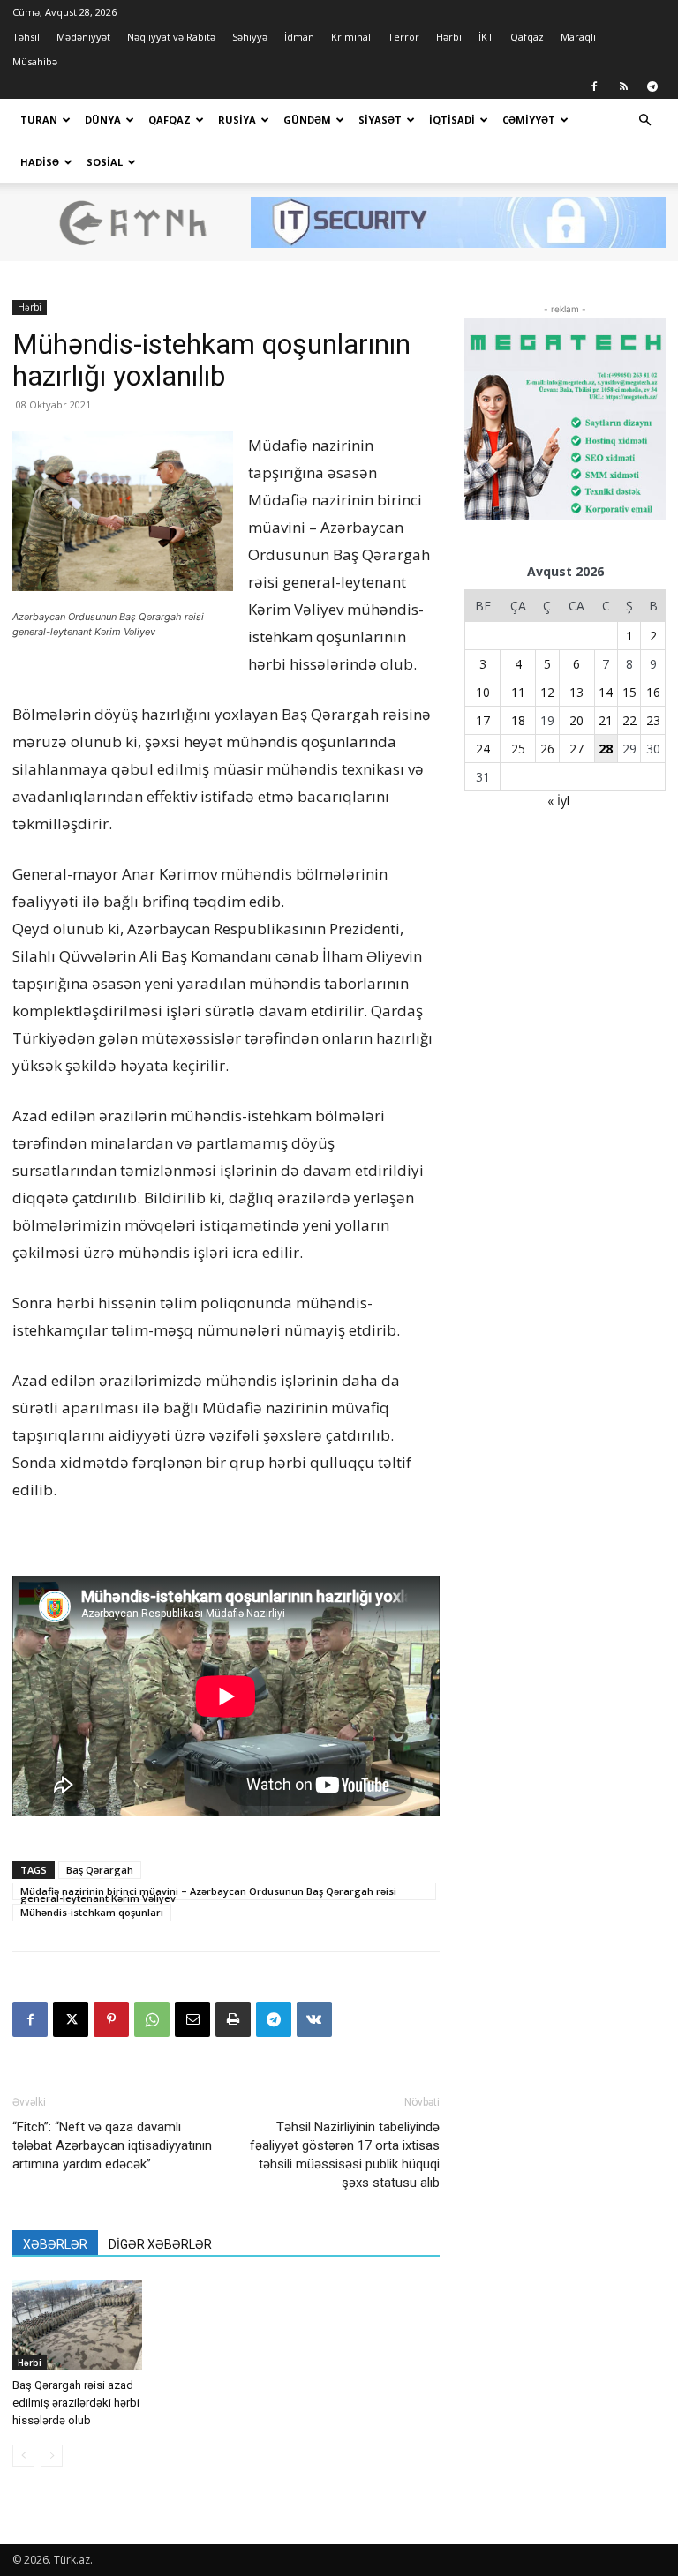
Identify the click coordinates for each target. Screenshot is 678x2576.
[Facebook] (594, 86)
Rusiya (237, 120)
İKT (486, 37)
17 (483, 720)
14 (606, 692)
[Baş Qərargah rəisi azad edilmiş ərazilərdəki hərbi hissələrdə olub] (77, 2325)
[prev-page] (23, 2456)
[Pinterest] (111, 2019)
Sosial (105, 162)
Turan (39, 120)
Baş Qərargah (100, 1870)
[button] (644, 120)
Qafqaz (527, 37)
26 (547, 749)
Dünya (103, 120)
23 (653, 720)
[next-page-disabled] (52, 2456)
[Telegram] (652, 86)
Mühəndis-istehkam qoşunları (92, 1912)
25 (518, 749)
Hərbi (449, 37)
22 (629, 720)
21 (606, 720)
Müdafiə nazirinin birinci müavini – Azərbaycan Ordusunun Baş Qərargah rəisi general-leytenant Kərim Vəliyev (208, 1892)
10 (483, 692)
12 (547, 692)
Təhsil (26, 37)
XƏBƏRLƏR (55, 2244)
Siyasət (380, 120)
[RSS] (623, 86)
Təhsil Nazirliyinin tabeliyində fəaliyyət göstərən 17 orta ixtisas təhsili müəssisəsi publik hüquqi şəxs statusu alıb (345, 2155)
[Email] (192, 2019)
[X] (71, 2019)
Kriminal (351, 37)
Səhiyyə (250, 37)
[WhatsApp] (152, 2019)
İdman (299, 37)
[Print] (233, 2019)
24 (483, 749)
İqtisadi (452, 120)
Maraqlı (578, 37)
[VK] (314, 2019)
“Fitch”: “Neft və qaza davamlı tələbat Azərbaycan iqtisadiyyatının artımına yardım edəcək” (112, 2145)
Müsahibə (35, 61)
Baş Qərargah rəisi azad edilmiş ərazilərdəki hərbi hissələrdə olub (76, 2403)
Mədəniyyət (83, 37)
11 (518, 692)
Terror (403, 37)
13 (576, 692)
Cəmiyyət (529, 120)
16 (653, 692)
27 (576, 749)
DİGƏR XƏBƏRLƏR (160, 2244)
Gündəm (307, 120)
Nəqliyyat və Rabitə (171, 37)
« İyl (558, 801)
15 (629, 692)
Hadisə (40, 162)
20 (576, 720)
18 (518, 720)
